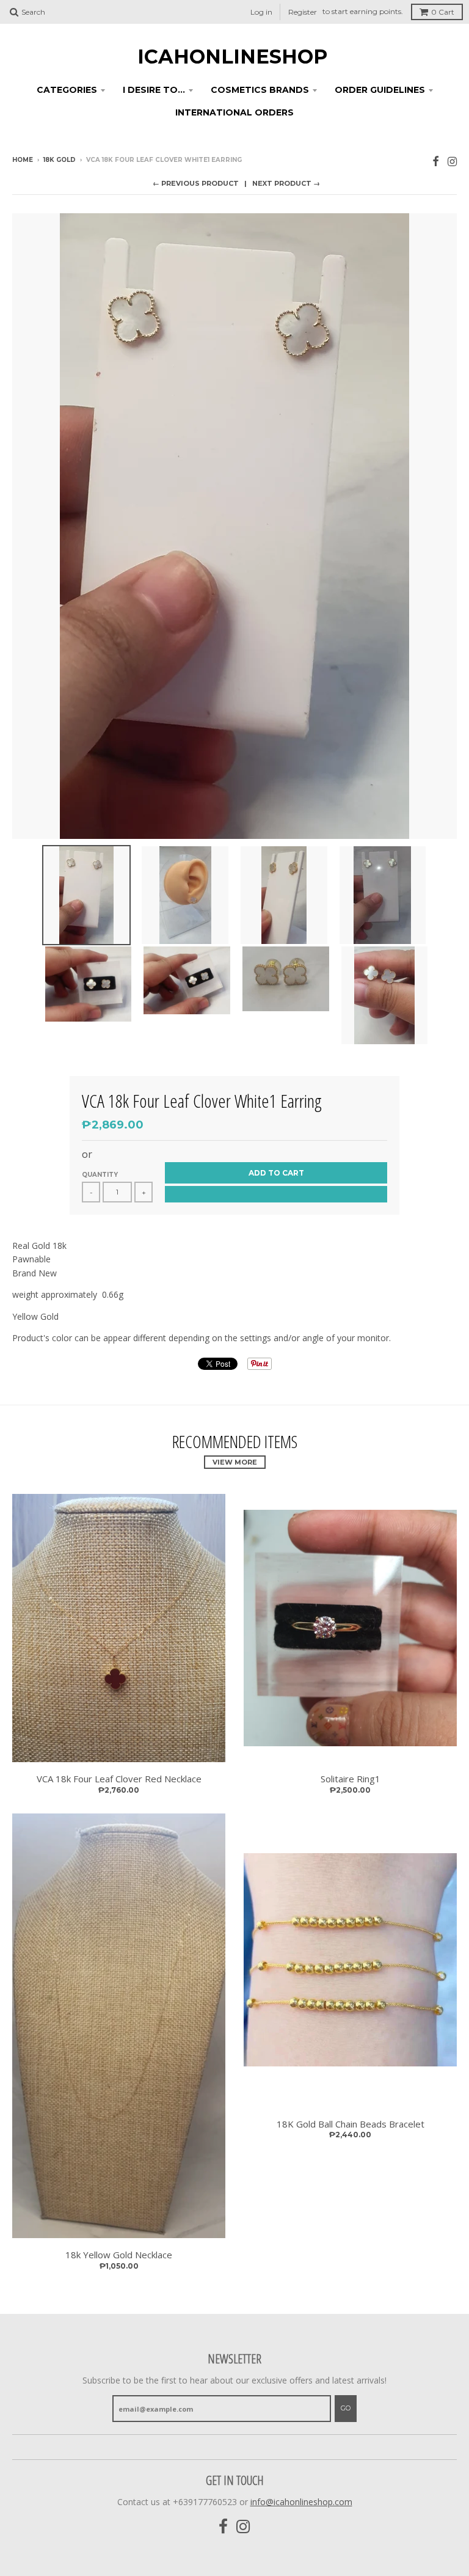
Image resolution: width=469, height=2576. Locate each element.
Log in (261, 12)
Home (23, 160)
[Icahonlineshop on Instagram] (452, 161)
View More (235, 1462)
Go (346, 2408)
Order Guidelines (380, 90)
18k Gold (60, 160)
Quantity (100, 1175)
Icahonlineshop (232, 57)
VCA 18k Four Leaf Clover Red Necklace (119, 1779)
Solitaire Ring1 (351, 1779)
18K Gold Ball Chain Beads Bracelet (351, 2124)
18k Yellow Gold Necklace (119, 2255)
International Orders (234, 112)
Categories (67, 90)
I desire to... (154, 90)
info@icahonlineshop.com (301, 2502)
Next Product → (286, 183)
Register (303, 12)
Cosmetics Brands (260, 90)
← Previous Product (196, 183)
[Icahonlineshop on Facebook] (436, 161)
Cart (443, 12)
